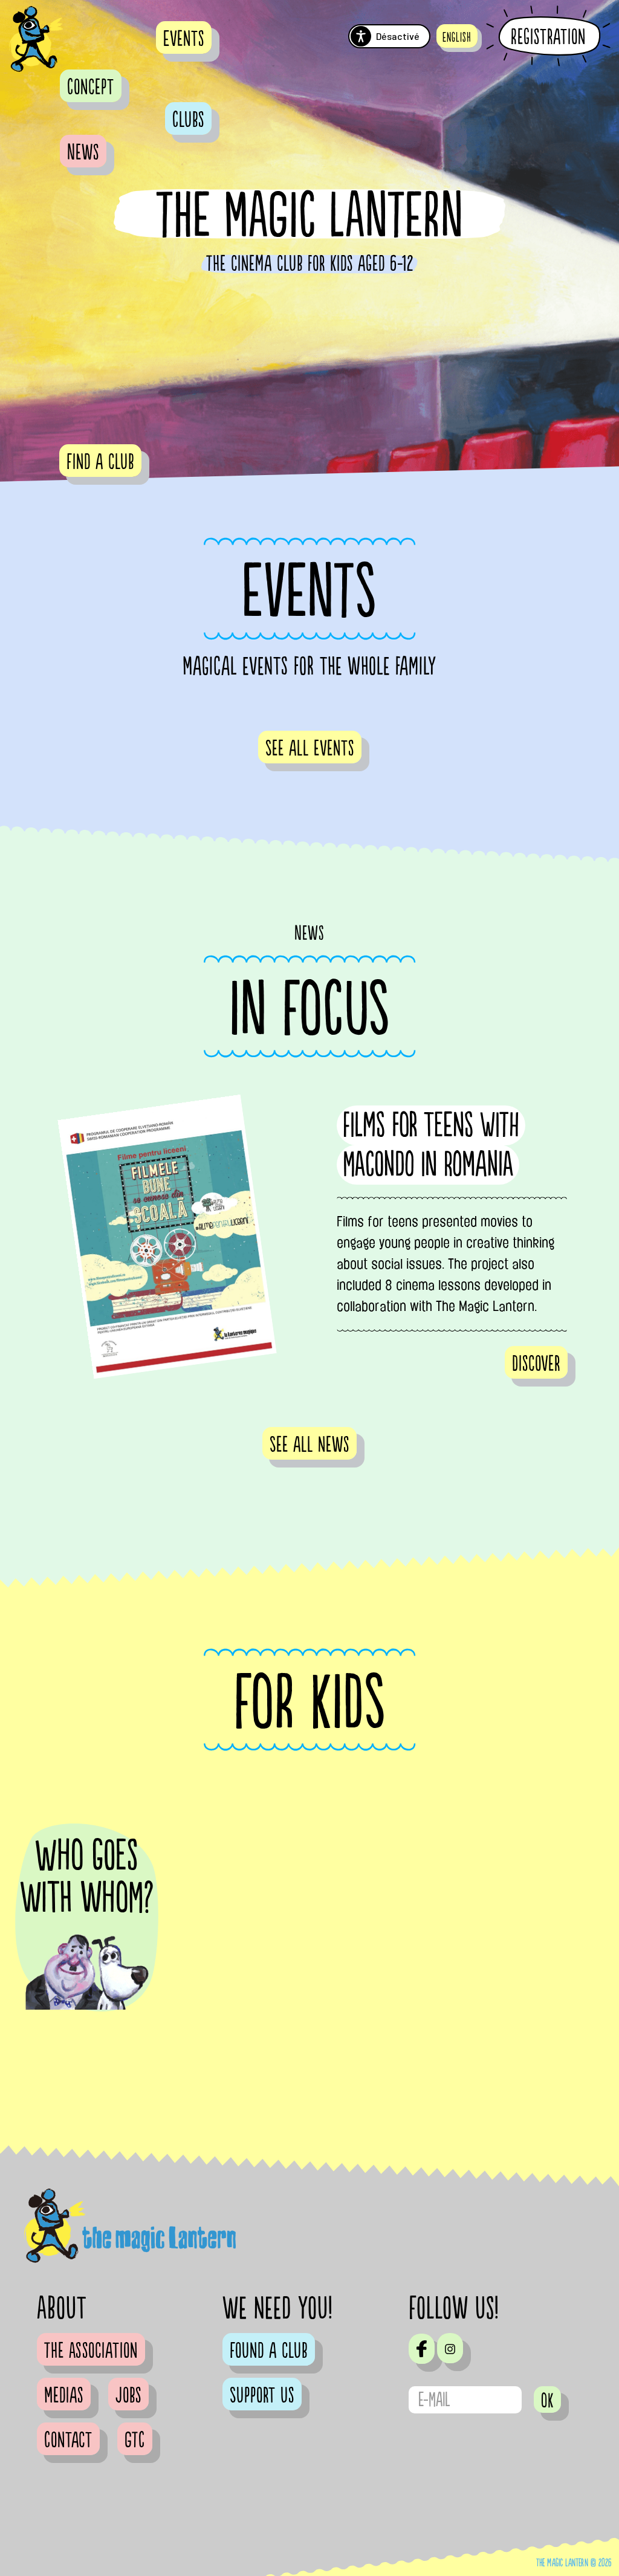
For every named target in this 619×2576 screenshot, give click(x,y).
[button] (457, 36)
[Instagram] (450, 2348)
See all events (310, 749)
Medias (64, 2396)
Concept (91, 88)
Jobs (128, 2396)
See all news (309, 1445)
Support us (262, 2396)
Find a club (100, 462)
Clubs (188, 120)
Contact (68, 2441)
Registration (548, 37)
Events (184, 39)
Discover (536, 1364)
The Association (91, 2351)
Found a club (269, 2351)
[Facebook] (422, 2349)
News (83, 153)
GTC (135, 2441)
